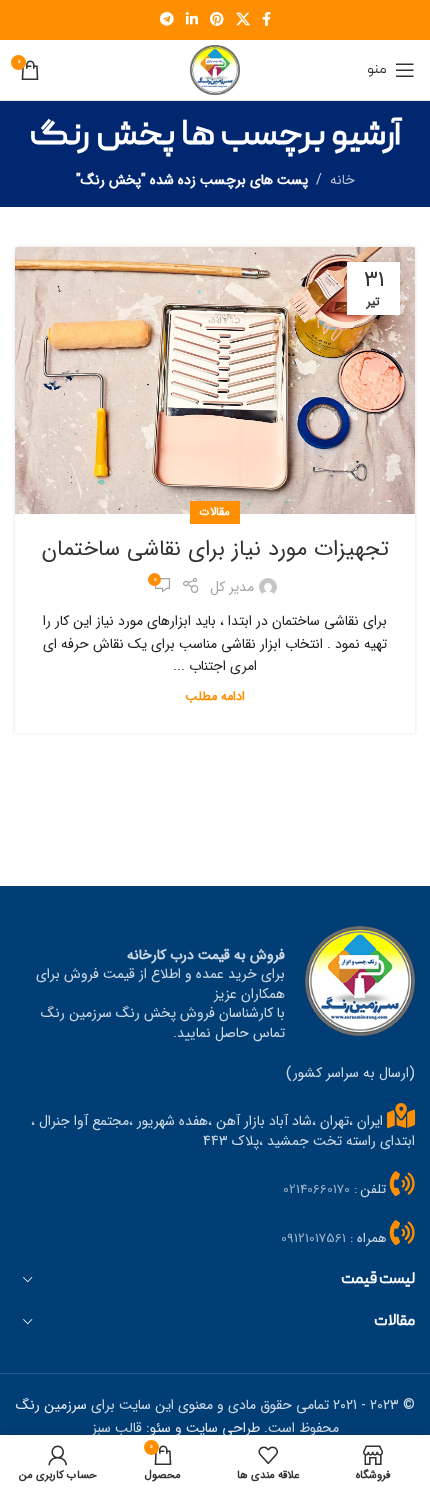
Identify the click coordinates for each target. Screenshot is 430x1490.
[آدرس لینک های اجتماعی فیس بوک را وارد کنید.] (266, 20)
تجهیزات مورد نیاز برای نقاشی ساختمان (215, 549)
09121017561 (313, 1238)
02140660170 (316, 1189)
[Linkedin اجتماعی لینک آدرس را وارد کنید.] (192, 20)
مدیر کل (232, 587)
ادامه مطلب (215, 697)
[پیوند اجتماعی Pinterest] (217, 20)
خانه (342, 180)
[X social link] (243, 20)
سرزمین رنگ (51, 1405)
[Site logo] (215, 69)
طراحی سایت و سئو (205, 1428)
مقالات (215, 512)
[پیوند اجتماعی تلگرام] (167, 20)
